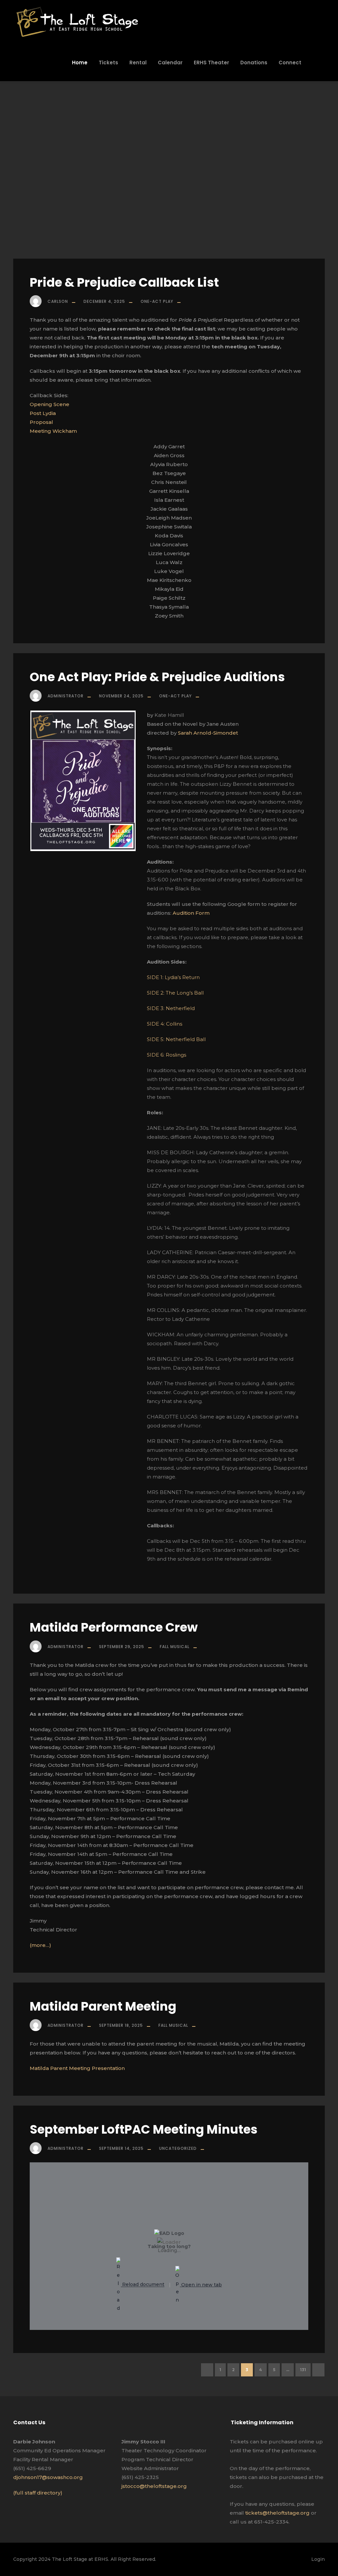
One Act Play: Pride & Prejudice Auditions (157, 677)
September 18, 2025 (121, 2025)
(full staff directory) (38, 2493)
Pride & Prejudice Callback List (124, 282)
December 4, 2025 (104, 301)
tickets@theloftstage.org (277, 2513)
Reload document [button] (143, 2285)
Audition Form (191, 913)
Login (318, 2559)
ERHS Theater (211, 63)
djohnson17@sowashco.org (48, 2477)
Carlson (58, 301)
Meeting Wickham (53, 431)
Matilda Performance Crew (114, 1627)
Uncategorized (178, 2148)
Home (80, 63)
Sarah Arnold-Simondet (208, 733)
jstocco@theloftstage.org (154, 2486)
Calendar (170, 63)
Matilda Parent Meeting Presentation (77, 2068)
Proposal (41, 422)
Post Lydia (43, 413)
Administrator (66, 696)
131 (303, 2370)
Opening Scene (50, 404)
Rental (138, 63)
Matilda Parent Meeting (103, 2006)
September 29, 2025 (122, 1647)
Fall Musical (175, 1647)
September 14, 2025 (121, 2148)
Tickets (108, 63)
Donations (254, 63)
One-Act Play (157, 301)
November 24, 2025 (121, 696)
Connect (290, 63)
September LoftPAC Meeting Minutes (144, 2129)
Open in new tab (201, 2285)
